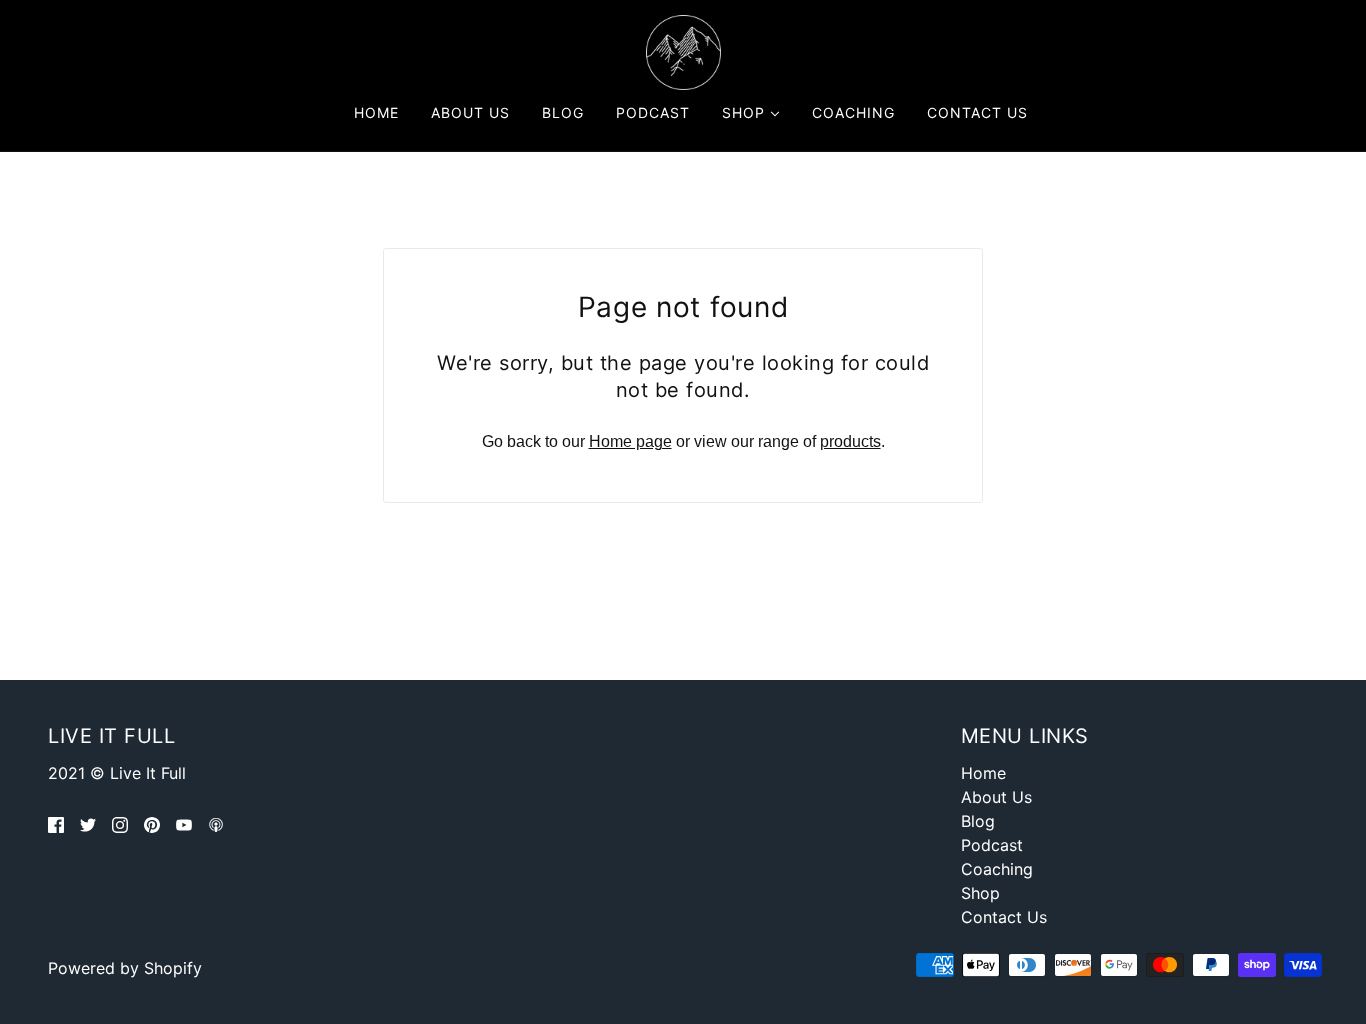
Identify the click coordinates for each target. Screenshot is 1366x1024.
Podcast (992, 845)
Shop (980, 893)
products (850, 441)
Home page (630, 441)
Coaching (997, 869)
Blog (978, 821)
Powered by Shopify (125, 968)
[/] (683, 51)
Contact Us (1004, 917)
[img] (56, 825)
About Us (996, 797)
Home (983, 773)
